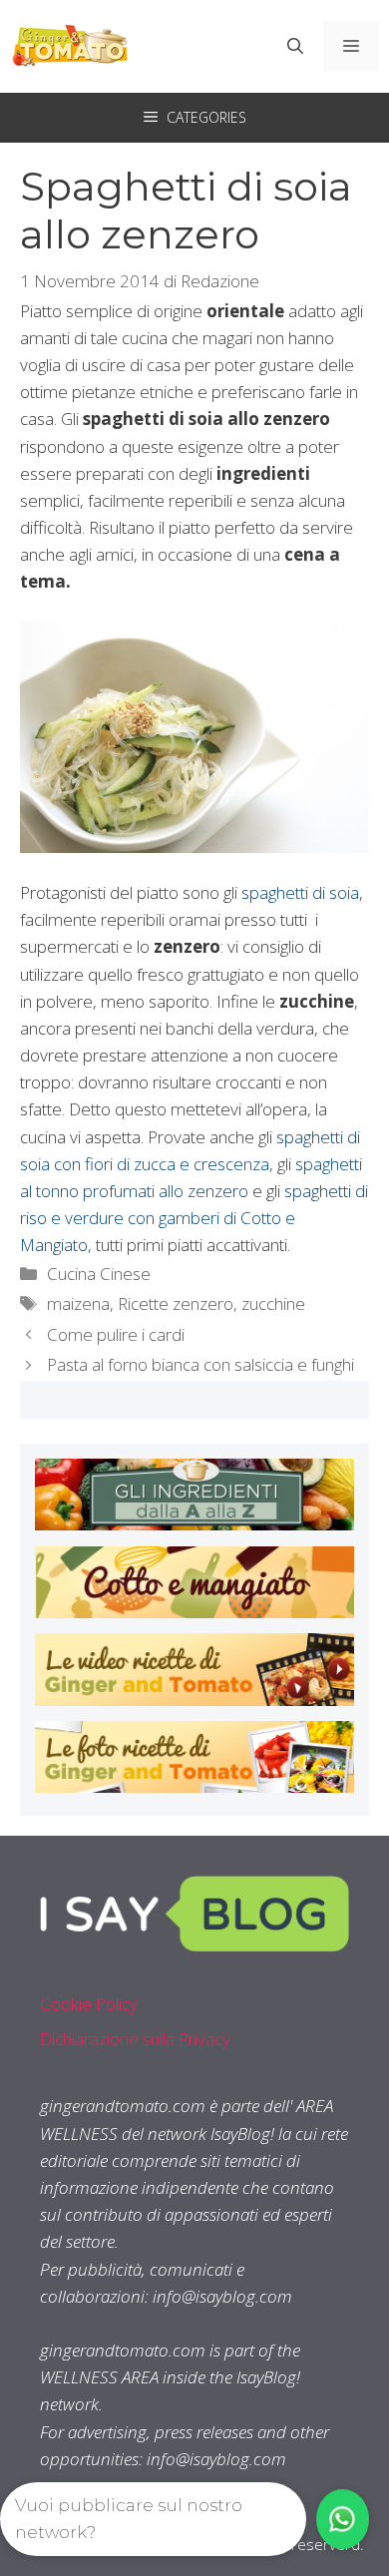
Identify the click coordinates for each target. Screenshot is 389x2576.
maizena (78, 1303)
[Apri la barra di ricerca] (295, 46)
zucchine (273, 1303)
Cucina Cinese (99, 1274)
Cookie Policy (89, 2004)
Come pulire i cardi (116, 1334)
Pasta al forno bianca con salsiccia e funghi (200, 1364)
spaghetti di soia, (302, 892)
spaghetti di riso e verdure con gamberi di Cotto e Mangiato (194, 1218)
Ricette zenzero (176, 1303)
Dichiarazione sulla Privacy (135, 2039)
